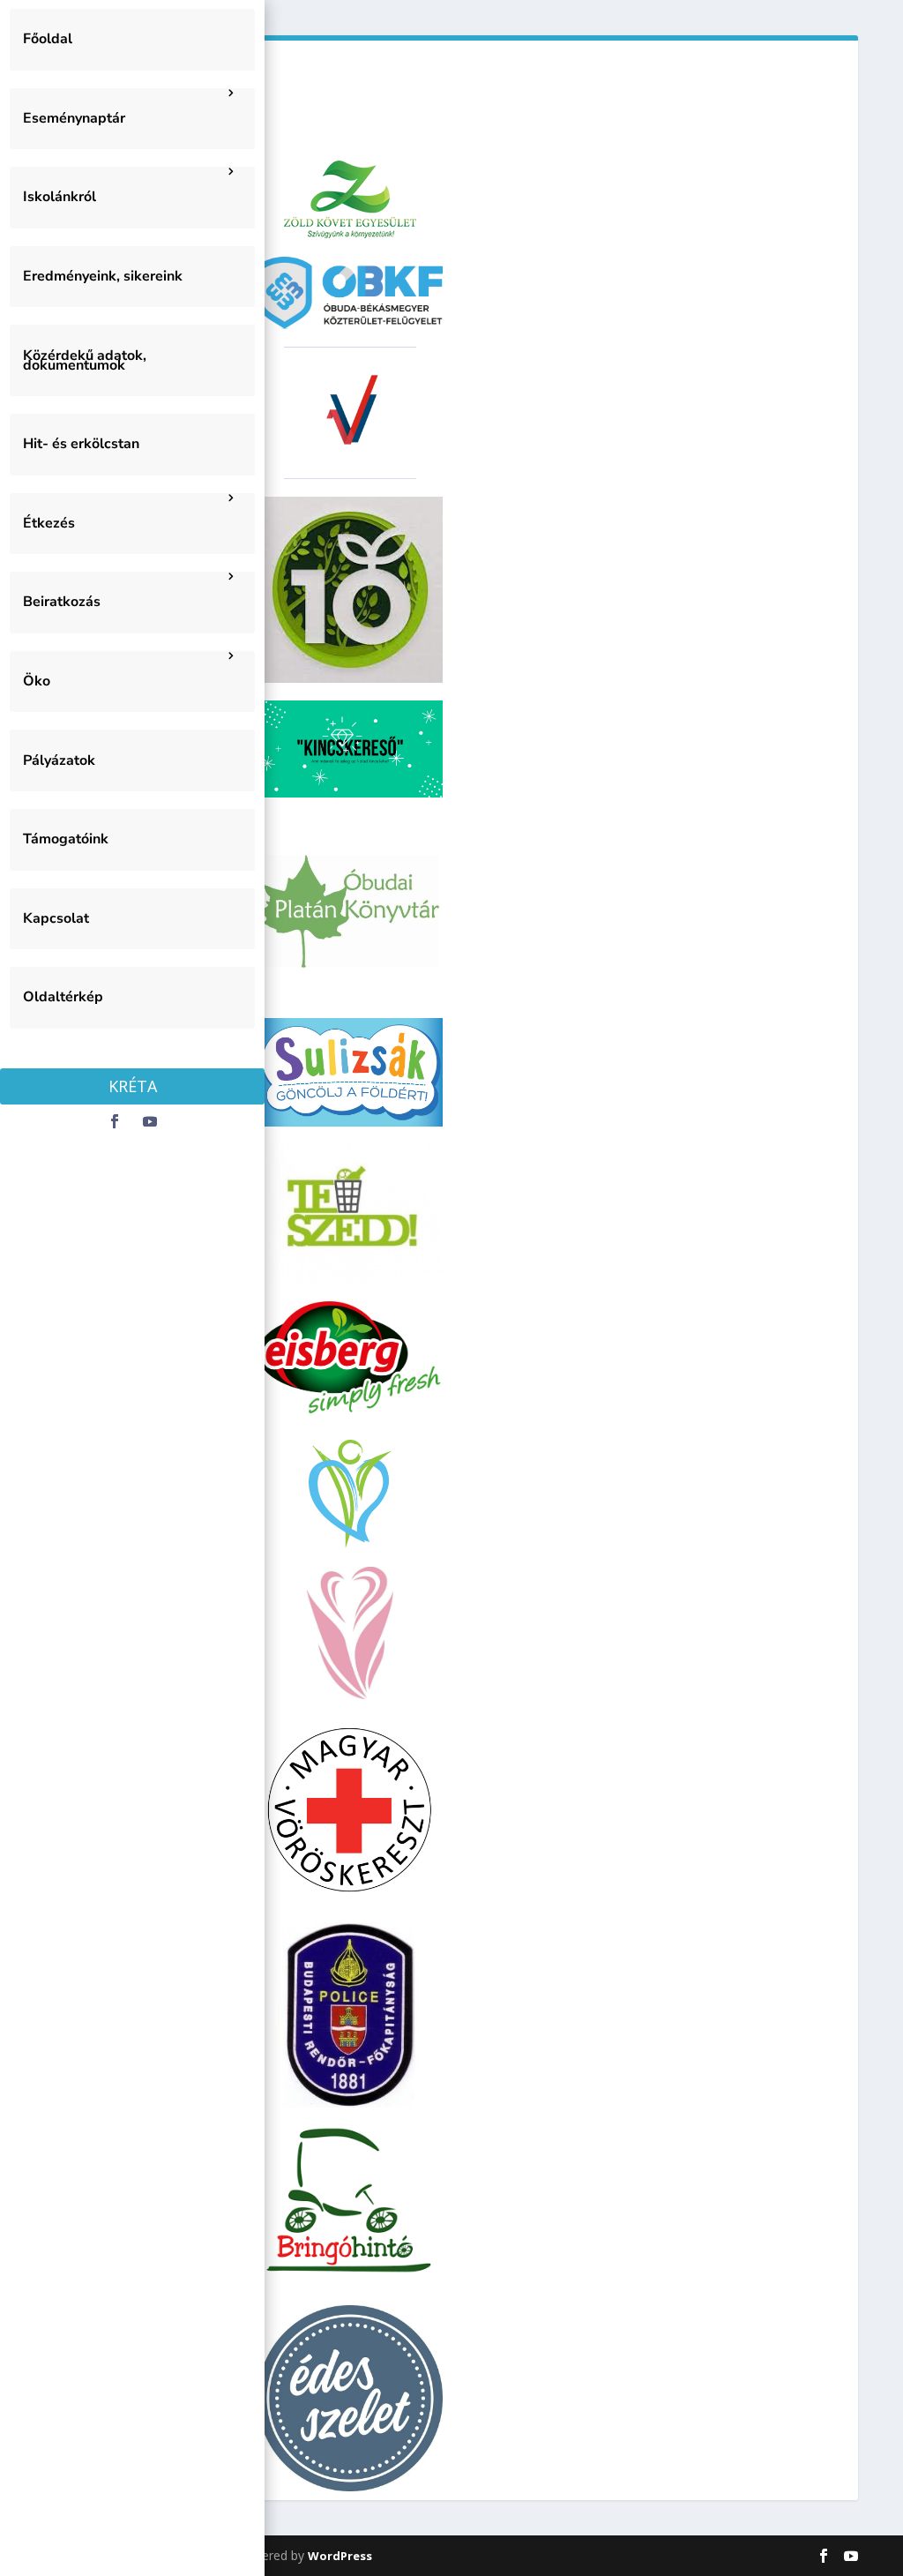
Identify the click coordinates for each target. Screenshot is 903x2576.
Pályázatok (59, 760)
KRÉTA (133, 1086)
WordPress (340, 2556)
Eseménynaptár (74, 118)
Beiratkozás (62, 602)
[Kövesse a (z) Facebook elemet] (115, 1121)
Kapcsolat (56, 918)
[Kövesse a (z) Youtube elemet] (150, 1121)
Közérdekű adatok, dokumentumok (85, 360)
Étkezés (49, 523)
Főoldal (48, 39)
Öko (37, 681)
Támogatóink (66, 839)
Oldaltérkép (63, 997)
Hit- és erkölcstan (81, 444)
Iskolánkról (60, 197)
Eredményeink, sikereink (103, 276)
